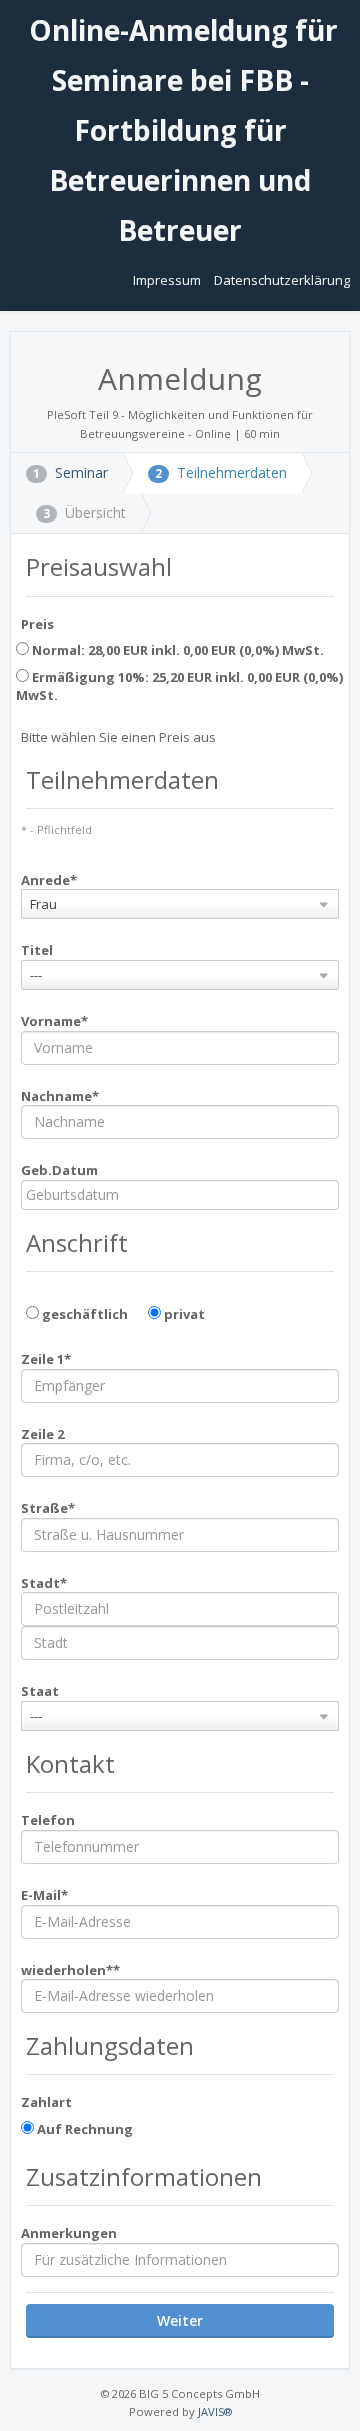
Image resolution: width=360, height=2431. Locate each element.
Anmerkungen (69, 2233)
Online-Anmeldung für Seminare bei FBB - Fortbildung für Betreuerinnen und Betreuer (180, 130)
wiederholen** (70, 1970)
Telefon (48, 1820)
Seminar (70, 472)
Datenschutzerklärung (282, 280)
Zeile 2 (42, 1434)
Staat (40, 1691)
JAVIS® (215, 2411)
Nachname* (60, 1096)
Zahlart (46, 2102)
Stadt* (44, 1583)
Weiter (180, 2320)
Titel (37, 950)
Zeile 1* (46, 1359)
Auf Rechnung (83, 2129)
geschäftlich (83, 1314)
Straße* (48, 1508)
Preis (37, 624)
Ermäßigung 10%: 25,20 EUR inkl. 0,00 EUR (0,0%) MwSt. (179, 686)
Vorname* (54, 1021)
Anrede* (49, 880)
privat (183, 1314)
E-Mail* (44, 1895)
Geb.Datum (59, 1170)
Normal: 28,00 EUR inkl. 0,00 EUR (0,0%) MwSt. (176, 650)
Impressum (168, 280)
